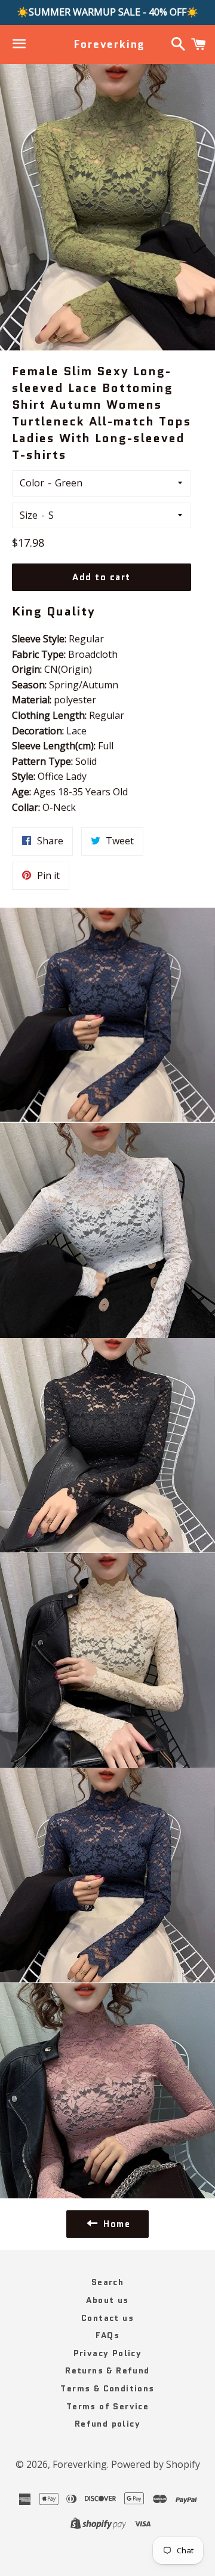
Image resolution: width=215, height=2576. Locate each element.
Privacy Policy (108, 2353)
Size (29, 515)
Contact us (107, 2318)
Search (107, 2282)
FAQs (108, 2335)
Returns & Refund (107, 2370)
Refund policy (107, 2424)
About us (107, 2300)
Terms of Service (107, 2406)
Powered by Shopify (156, 2464)
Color (32, 483)
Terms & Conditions (107, 2388)
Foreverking (107, 45)
